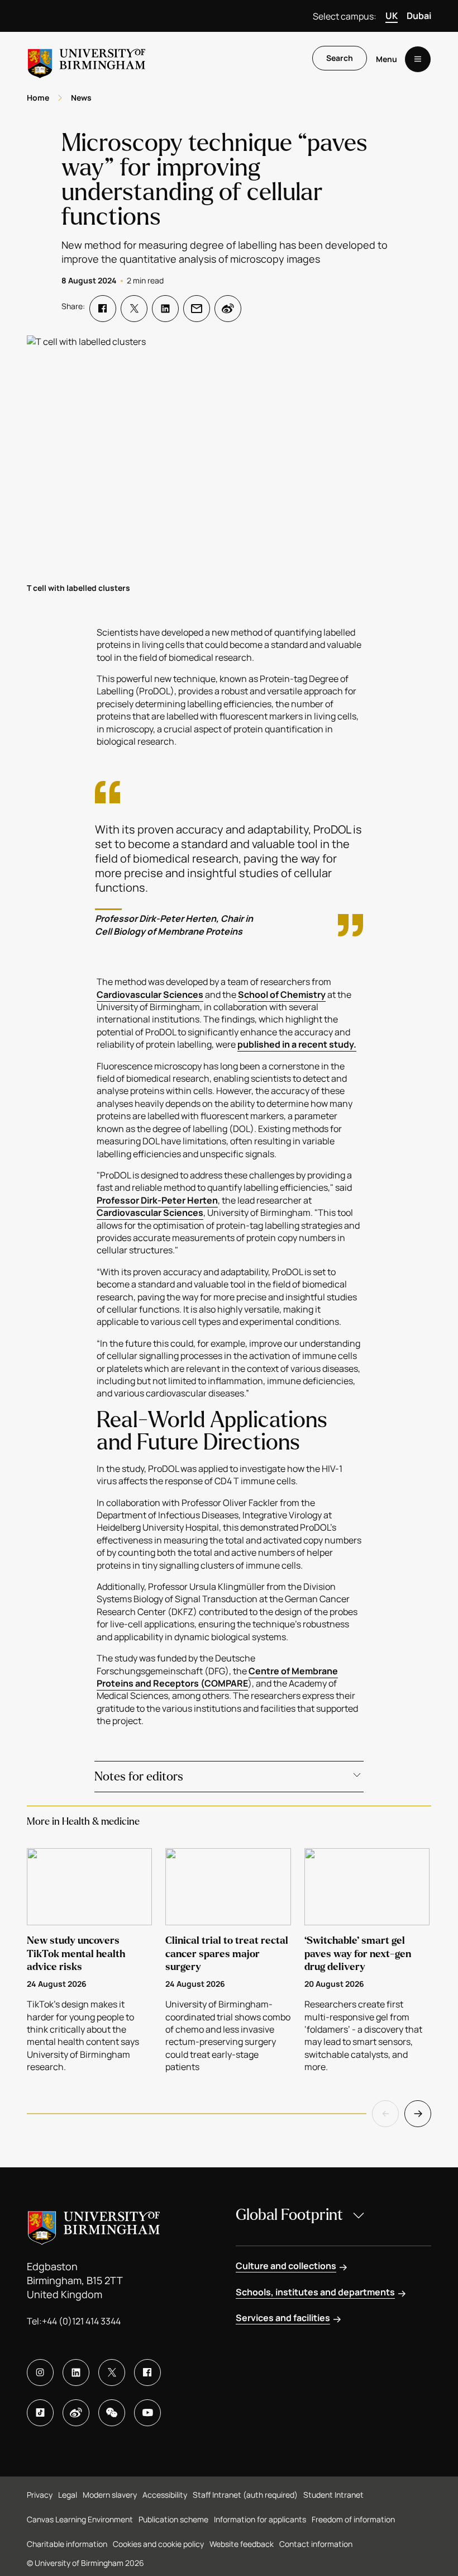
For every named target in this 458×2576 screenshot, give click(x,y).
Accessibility (165, 2495)
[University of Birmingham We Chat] (112, 2413)
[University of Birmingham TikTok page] (40, 2413)
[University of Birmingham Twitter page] (112, 2373)
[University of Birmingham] (87, 59)
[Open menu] (418, 59)
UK (392, 16)
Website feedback (242, 2544)
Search (340, 58)
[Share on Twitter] (134, 309)
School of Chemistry (282, 995)
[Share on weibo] (228, 309)
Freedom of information (353, 2519)
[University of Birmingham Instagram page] (40, 2373)
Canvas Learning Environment (80, 2519)
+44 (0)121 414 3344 (81, 2321)
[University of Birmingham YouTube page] (147, 2413)
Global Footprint (289, 2215)
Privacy (40, 2495)
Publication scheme (173, 2519)
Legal (68, 2495)
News (81, 98)
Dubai (419, 16)
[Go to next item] (418, 2114)
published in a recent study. (297, 1044)
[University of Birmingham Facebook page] (147, 2373)
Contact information (316, 2544)
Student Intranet (333, 2495)
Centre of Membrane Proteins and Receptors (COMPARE (217, 1677)
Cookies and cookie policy (158, 2544)
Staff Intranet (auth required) (245, 2495)
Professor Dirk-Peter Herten (157, 1200)
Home (38, 98)
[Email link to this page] (197, 309)
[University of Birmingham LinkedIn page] (76, 2373)
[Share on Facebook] (103, 309)
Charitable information (67, 2544)
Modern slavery (110, 2495)
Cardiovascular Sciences (150, 995)
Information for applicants (260, 2519)
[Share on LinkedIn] (165, 309)
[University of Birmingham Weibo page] (76, 2413)
